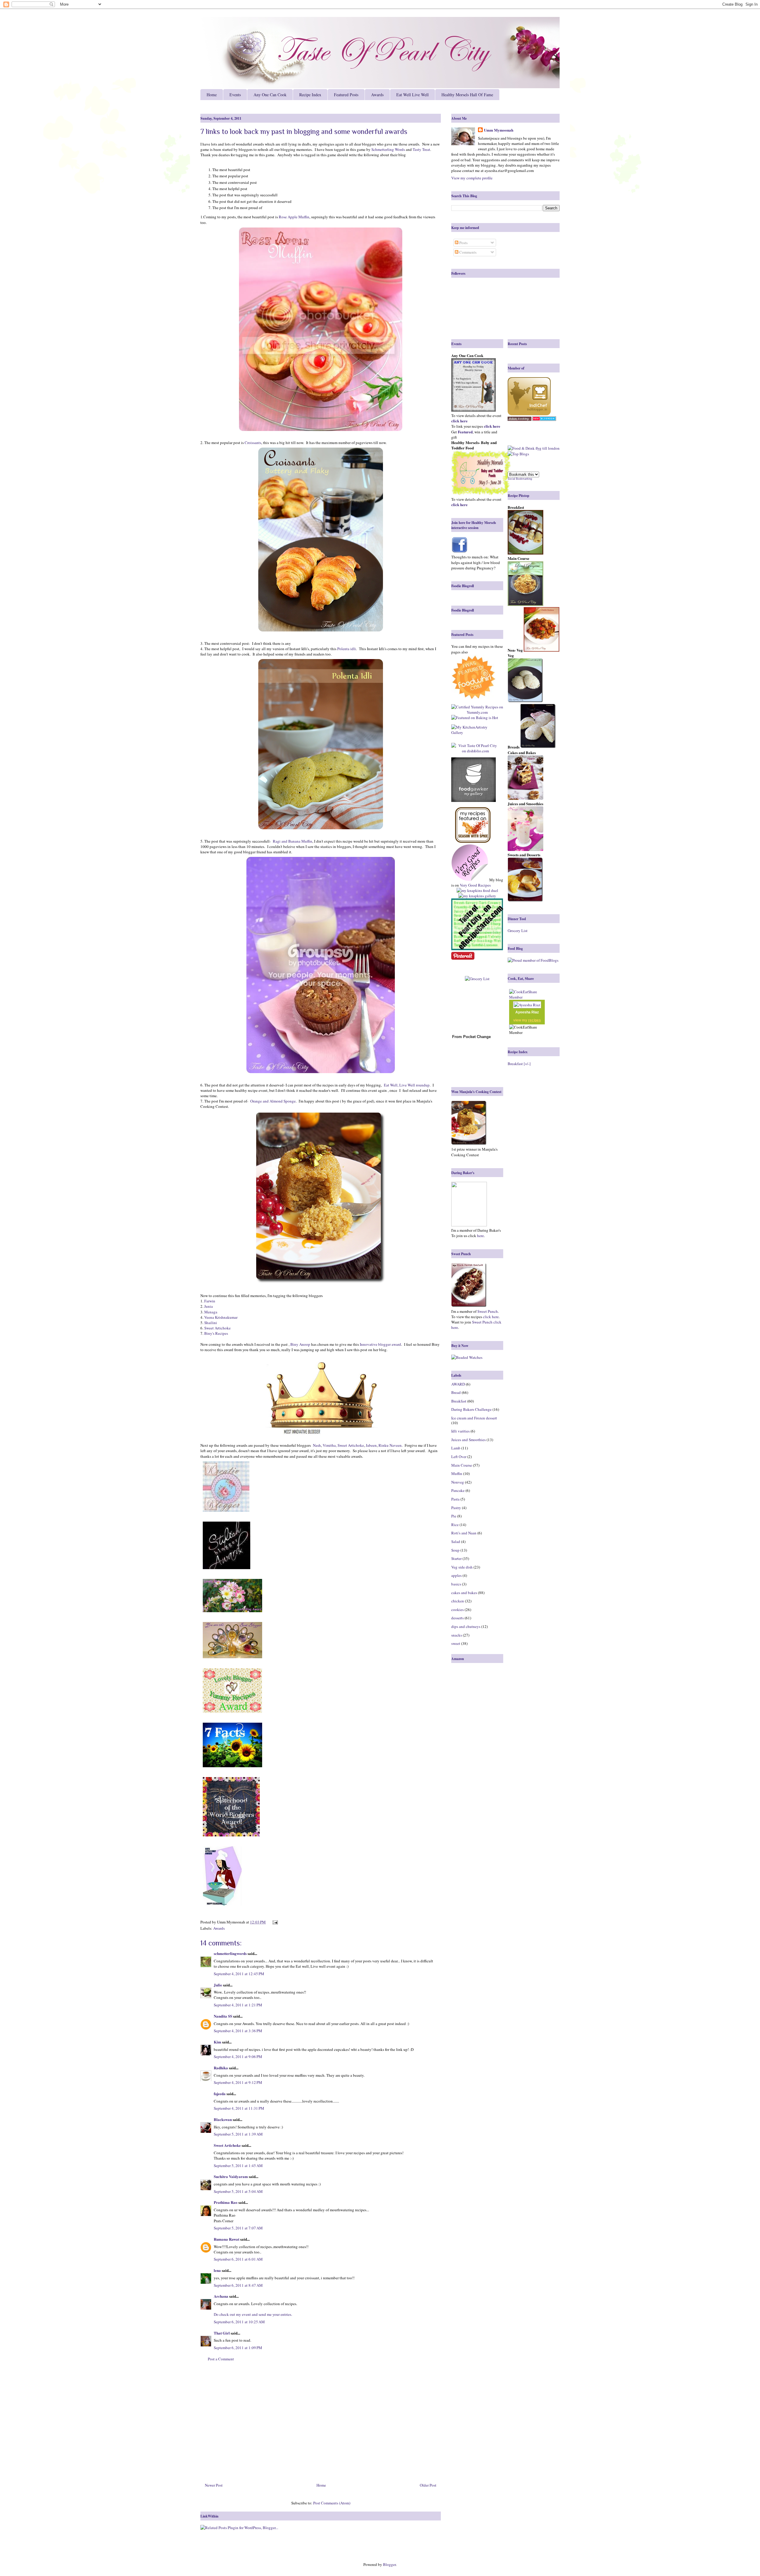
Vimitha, (330, 1445)
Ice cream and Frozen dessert (474, 1418)
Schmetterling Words (388, 149)
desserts (457, 1618)
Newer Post (214, 2485)
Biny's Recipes (216, 1333)
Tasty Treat (421, 149)
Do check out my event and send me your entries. (253, 2314)
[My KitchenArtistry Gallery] (475, 730)
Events (235, 95)
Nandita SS (223, 2016)
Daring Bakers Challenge (471, 1409)
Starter (456, 1558)
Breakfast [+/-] (519, 1064)
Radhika (221, 2068)
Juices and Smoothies (468, 1440)
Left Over (459, 1457)
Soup (455, 1550)
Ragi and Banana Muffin (293, 841)
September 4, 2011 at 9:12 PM (238, 2082)
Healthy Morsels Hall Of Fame (467, 95)
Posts (463, 243)
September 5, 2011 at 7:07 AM (238, 2228)
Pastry (456, 1508)
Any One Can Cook (270, 95)
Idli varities (460, 1431)
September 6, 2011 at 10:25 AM (239, 2322)
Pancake (458, 1490)
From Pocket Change (471, 1037)
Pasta (455, 1499)
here (480, 1236)
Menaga (211, 1312)
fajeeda (220, 2094)
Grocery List (518, 931)
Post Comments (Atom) (332, 2503)
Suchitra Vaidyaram (231, 2176)
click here (491, 1317)
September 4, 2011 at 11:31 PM (239, 2108)
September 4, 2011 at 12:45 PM (239, 1974)
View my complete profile (472, 178)
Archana (221, 2296)
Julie (218, 1985)
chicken (458, 1601)
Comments (467, 252)
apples (456, 1575)
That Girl (222, 2333)
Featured (465, 432)
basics (456, 1584)
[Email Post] (274, 1922)
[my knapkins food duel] (477, 890)
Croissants (253, 443)
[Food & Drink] (521, 448)
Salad (456, 1542)
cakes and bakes (464, 1593)
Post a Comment (221, 2359)
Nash (317, 1445)
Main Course (462, 1465)
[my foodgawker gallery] (474, 780)
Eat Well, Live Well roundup (406, 1085)
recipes (535, 1020)
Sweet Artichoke (217, 1328)
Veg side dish (462, 1567)
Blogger (389, 2564)
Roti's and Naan (464, 1533)
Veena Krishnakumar (221, 1317)
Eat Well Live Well (413, 95)
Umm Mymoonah (499, 130)
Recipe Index (310, 95)
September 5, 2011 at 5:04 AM (238, 2191)
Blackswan (223, 2119)
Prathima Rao (226, 2202)
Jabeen (371, 1445)
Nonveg (458, 1482)
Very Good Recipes (475, 885)
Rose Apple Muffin (294, 217)
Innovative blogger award (380, 1344)
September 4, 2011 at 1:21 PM (238, 2005)
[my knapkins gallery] (477, 896)
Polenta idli (347, 649)
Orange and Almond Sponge (273, 1101)
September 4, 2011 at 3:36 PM (238, 2031)
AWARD (458, 1384)
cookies (457, 1610)
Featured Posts (346, 95)
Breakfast (459, 1401)
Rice (455, 1525)
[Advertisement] (321, 2424)
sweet (456, 1643)
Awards (377, 95)
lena (217, 2270)
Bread (456, 1392)
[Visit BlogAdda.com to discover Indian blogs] (544, 419)
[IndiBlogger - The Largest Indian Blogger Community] (529, 414)
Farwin (210, 1301)
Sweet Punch (488, 1311)
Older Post (428, 2485)
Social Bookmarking (520, 479)
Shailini (211, 1323)
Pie (454, 1516)
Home (212, 95)
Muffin (457, 1473)
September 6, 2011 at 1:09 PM (238, 2348)
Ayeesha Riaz (527, 1012)
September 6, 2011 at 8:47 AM (238, 2285)
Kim (217, 2042)
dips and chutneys (466, 1626)
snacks (457, 1635)
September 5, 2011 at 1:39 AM (238, 2134)
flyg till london (548, 448)
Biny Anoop (300, 1344)
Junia (209, 1306)
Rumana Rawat (227, 2239)
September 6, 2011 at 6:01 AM (238, 2259)
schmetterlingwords (230, 1953)
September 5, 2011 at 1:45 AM (238, 2166)
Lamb (456, 1448)
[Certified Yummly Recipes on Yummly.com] (477, 712)
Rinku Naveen (390, 1445)
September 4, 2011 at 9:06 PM (238, 2057)
